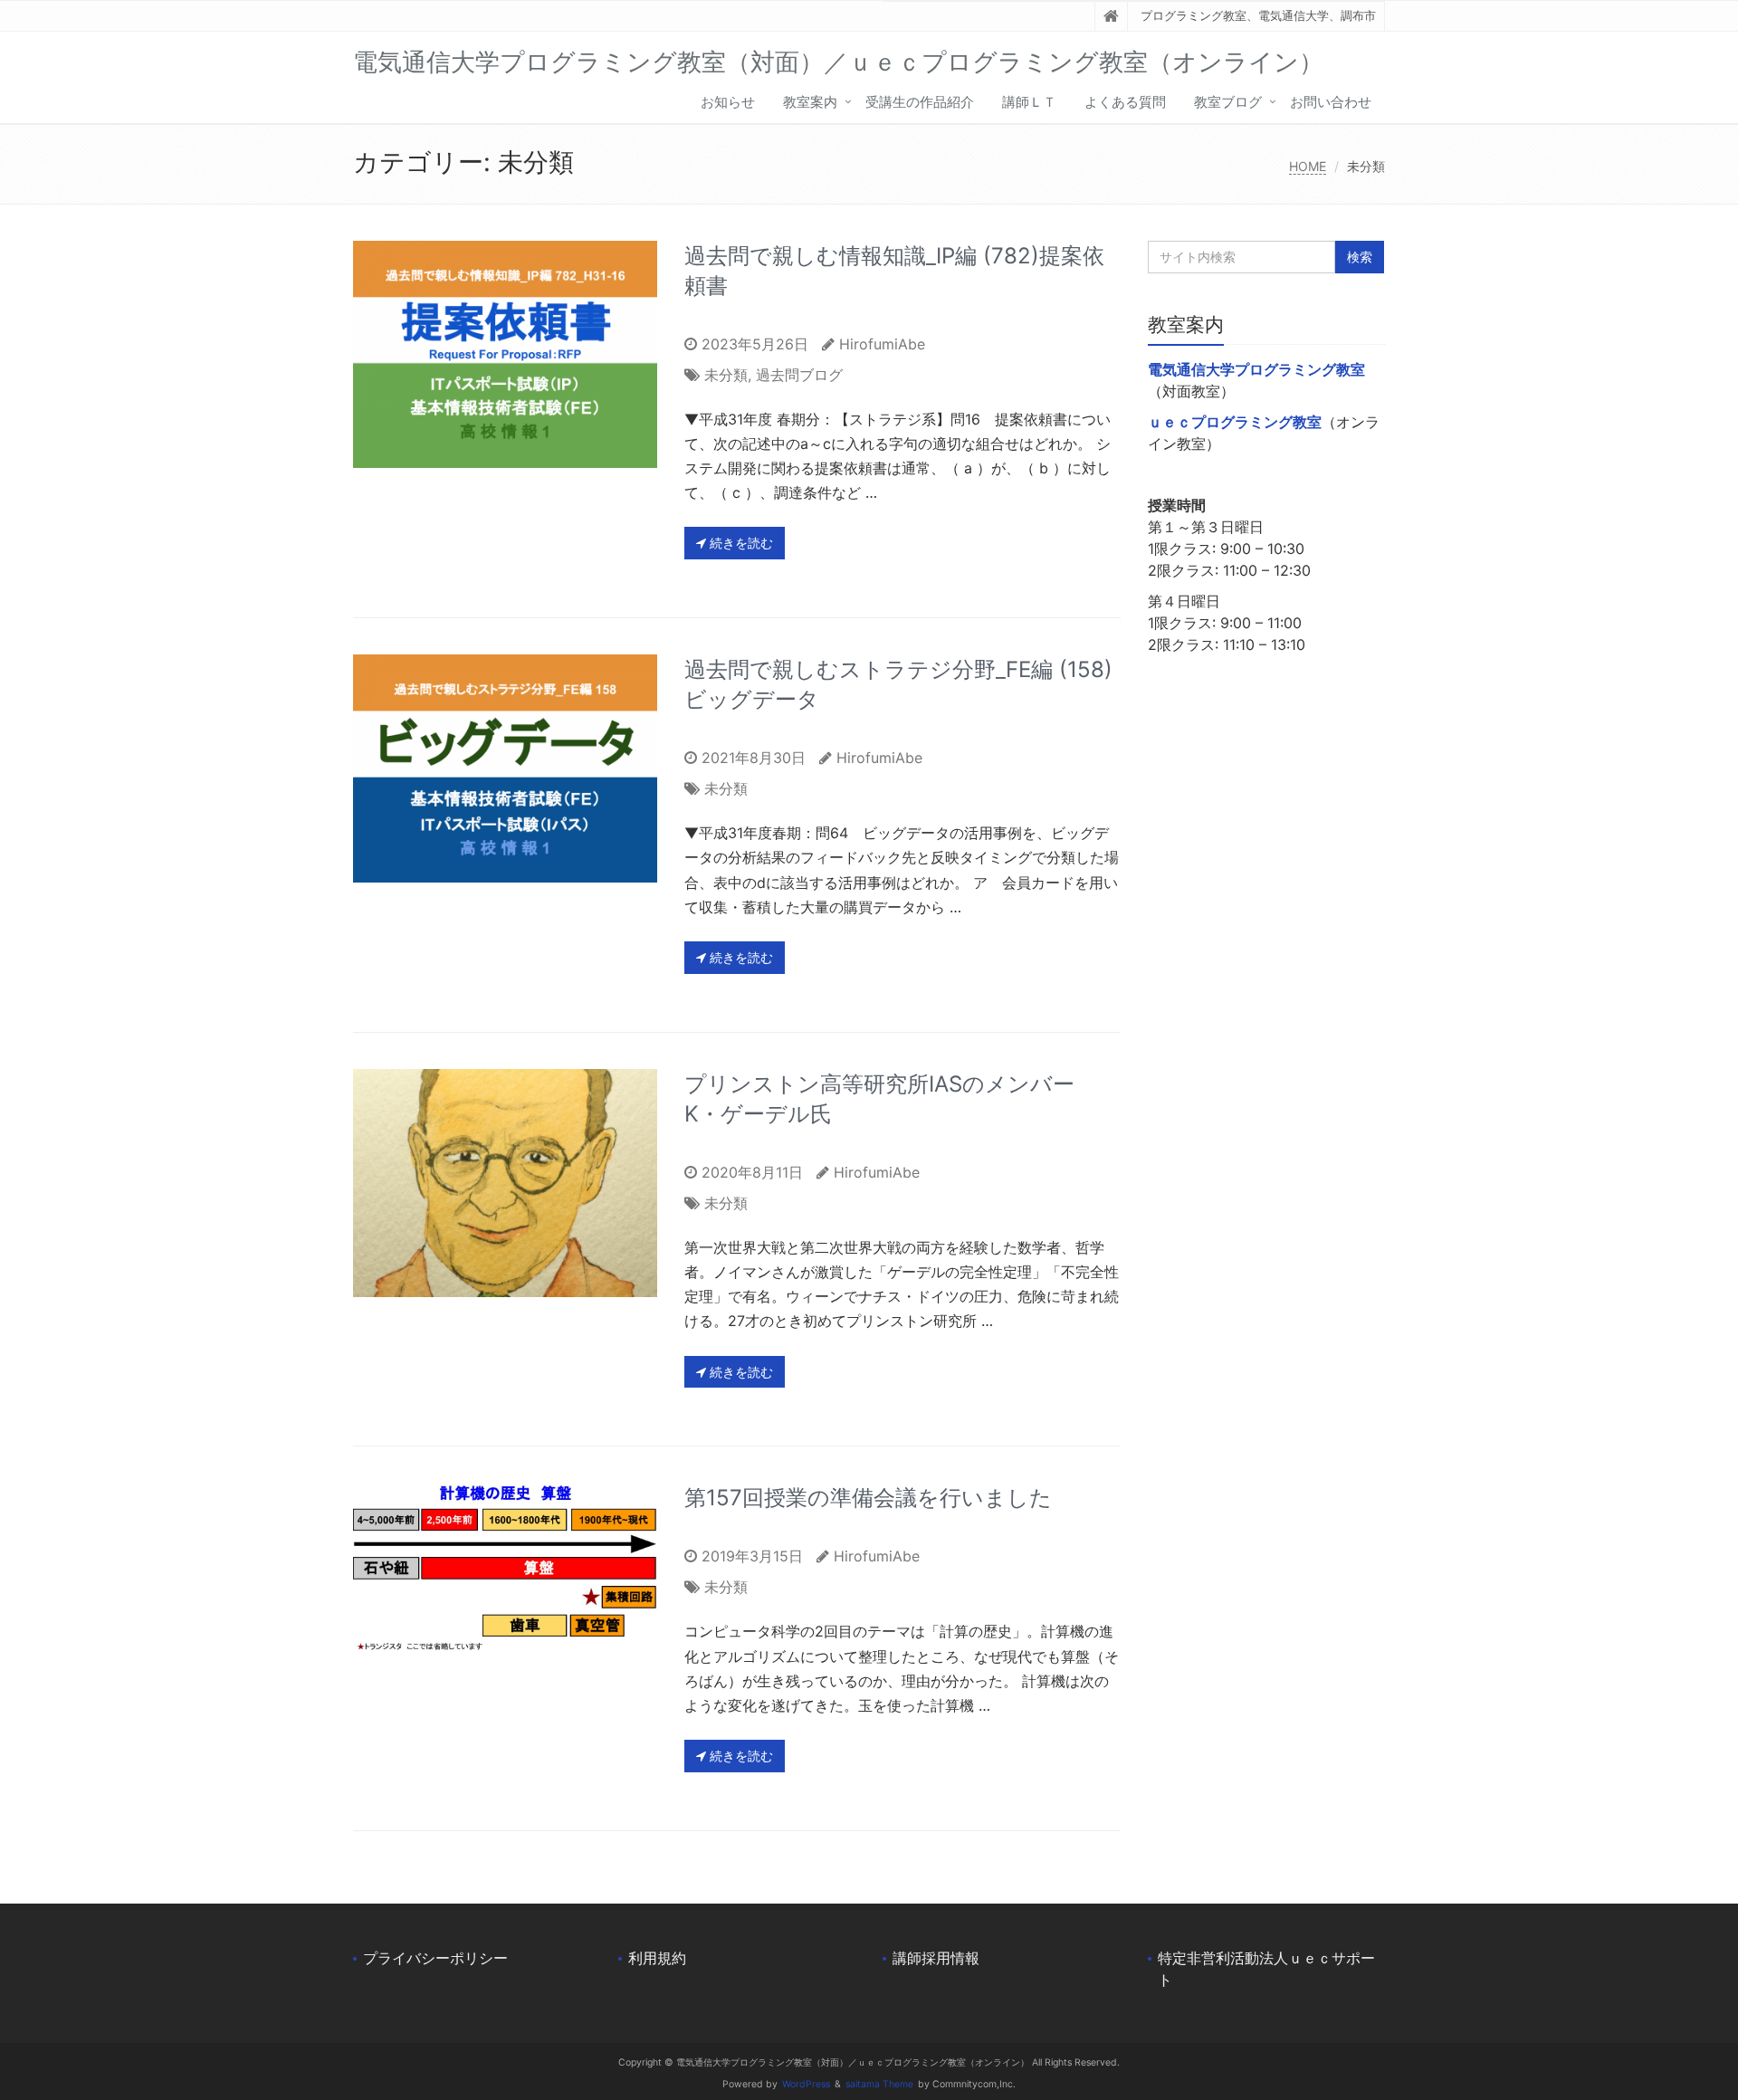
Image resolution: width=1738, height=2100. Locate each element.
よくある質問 (1125, 102)
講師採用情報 (936, 1958)
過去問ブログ (799, 375)
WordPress (806, 2084)
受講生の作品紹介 (920, 102)
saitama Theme (879, 2084)
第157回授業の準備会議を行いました (868, 1498)
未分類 (726, 375)
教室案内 (810, 102)
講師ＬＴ (1029, 102)
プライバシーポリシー (435, 1958)
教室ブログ (1228, 102)
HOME (1308, 166)
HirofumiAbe (882, 344)
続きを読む (740, 543)
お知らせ (728, 102)
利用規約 (657, 1958)
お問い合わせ (1331, 102)
